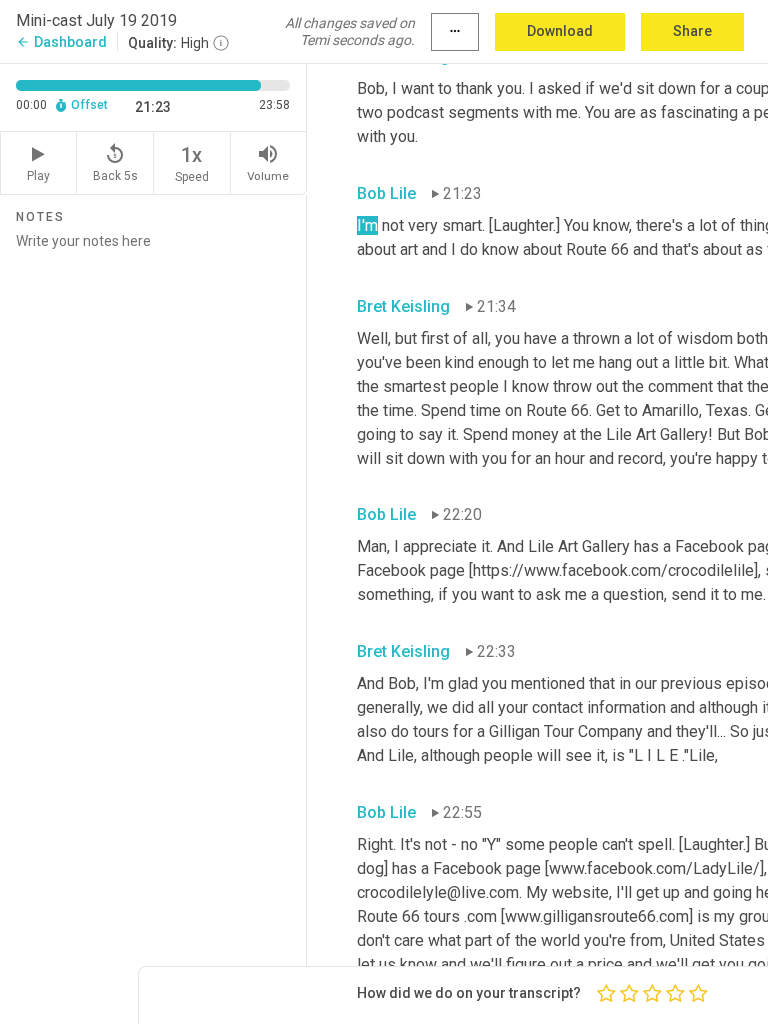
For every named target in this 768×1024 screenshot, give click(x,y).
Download (560, 31)
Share (692, 31)
